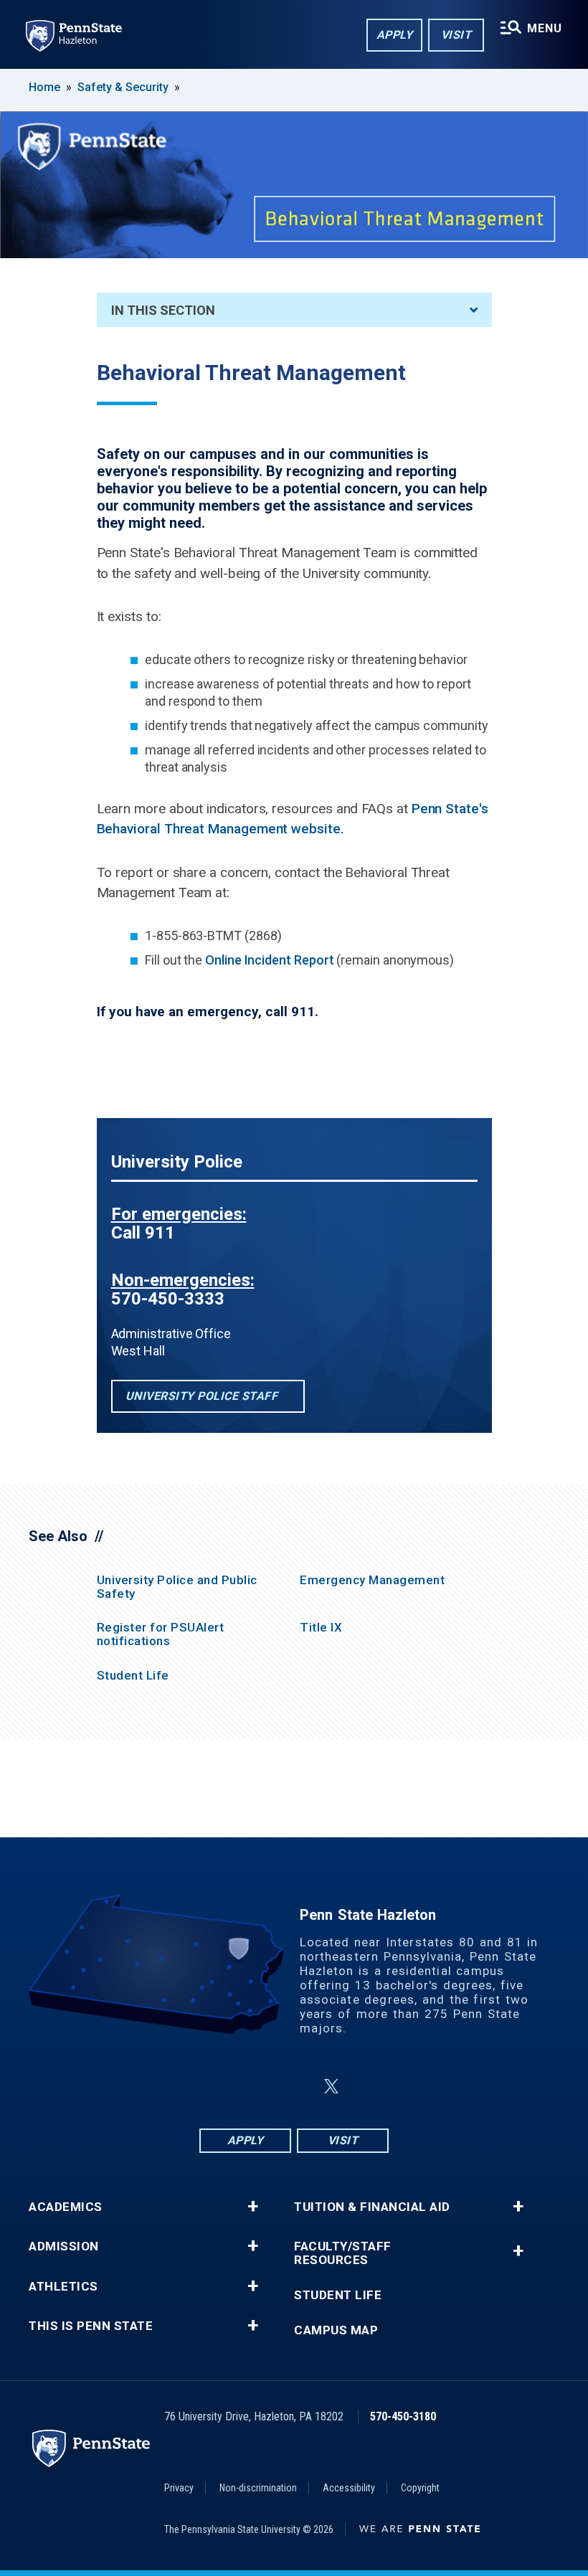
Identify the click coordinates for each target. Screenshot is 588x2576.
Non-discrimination (258, 2488)
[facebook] (222, 2087)
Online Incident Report (269, 960)
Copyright (420, 2488)
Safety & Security (123, 87)
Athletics (63, 2287)
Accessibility (349, 2488)
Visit (456, 35)
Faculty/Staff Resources (343, 2253)
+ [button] (253, 2207)
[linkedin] (297, 2087)
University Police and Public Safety (177, 1587)
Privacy (179, 2488)
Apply (395, 35)
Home (44, 87)
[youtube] (366, 2087)
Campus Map (336, 2330)
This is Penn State (91, 2326)
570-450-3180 (403, 2416)
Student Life (133, 1675)
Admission (64, 2246)
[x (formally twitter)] (331, 2087)
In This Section (163, 310)
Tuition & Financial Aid (372, 2207)
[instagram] (260, 2087)
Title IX (321, 1627)
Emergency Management (372, 1580)
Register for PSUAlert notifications (161, 1634)
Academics (66, 2207)
